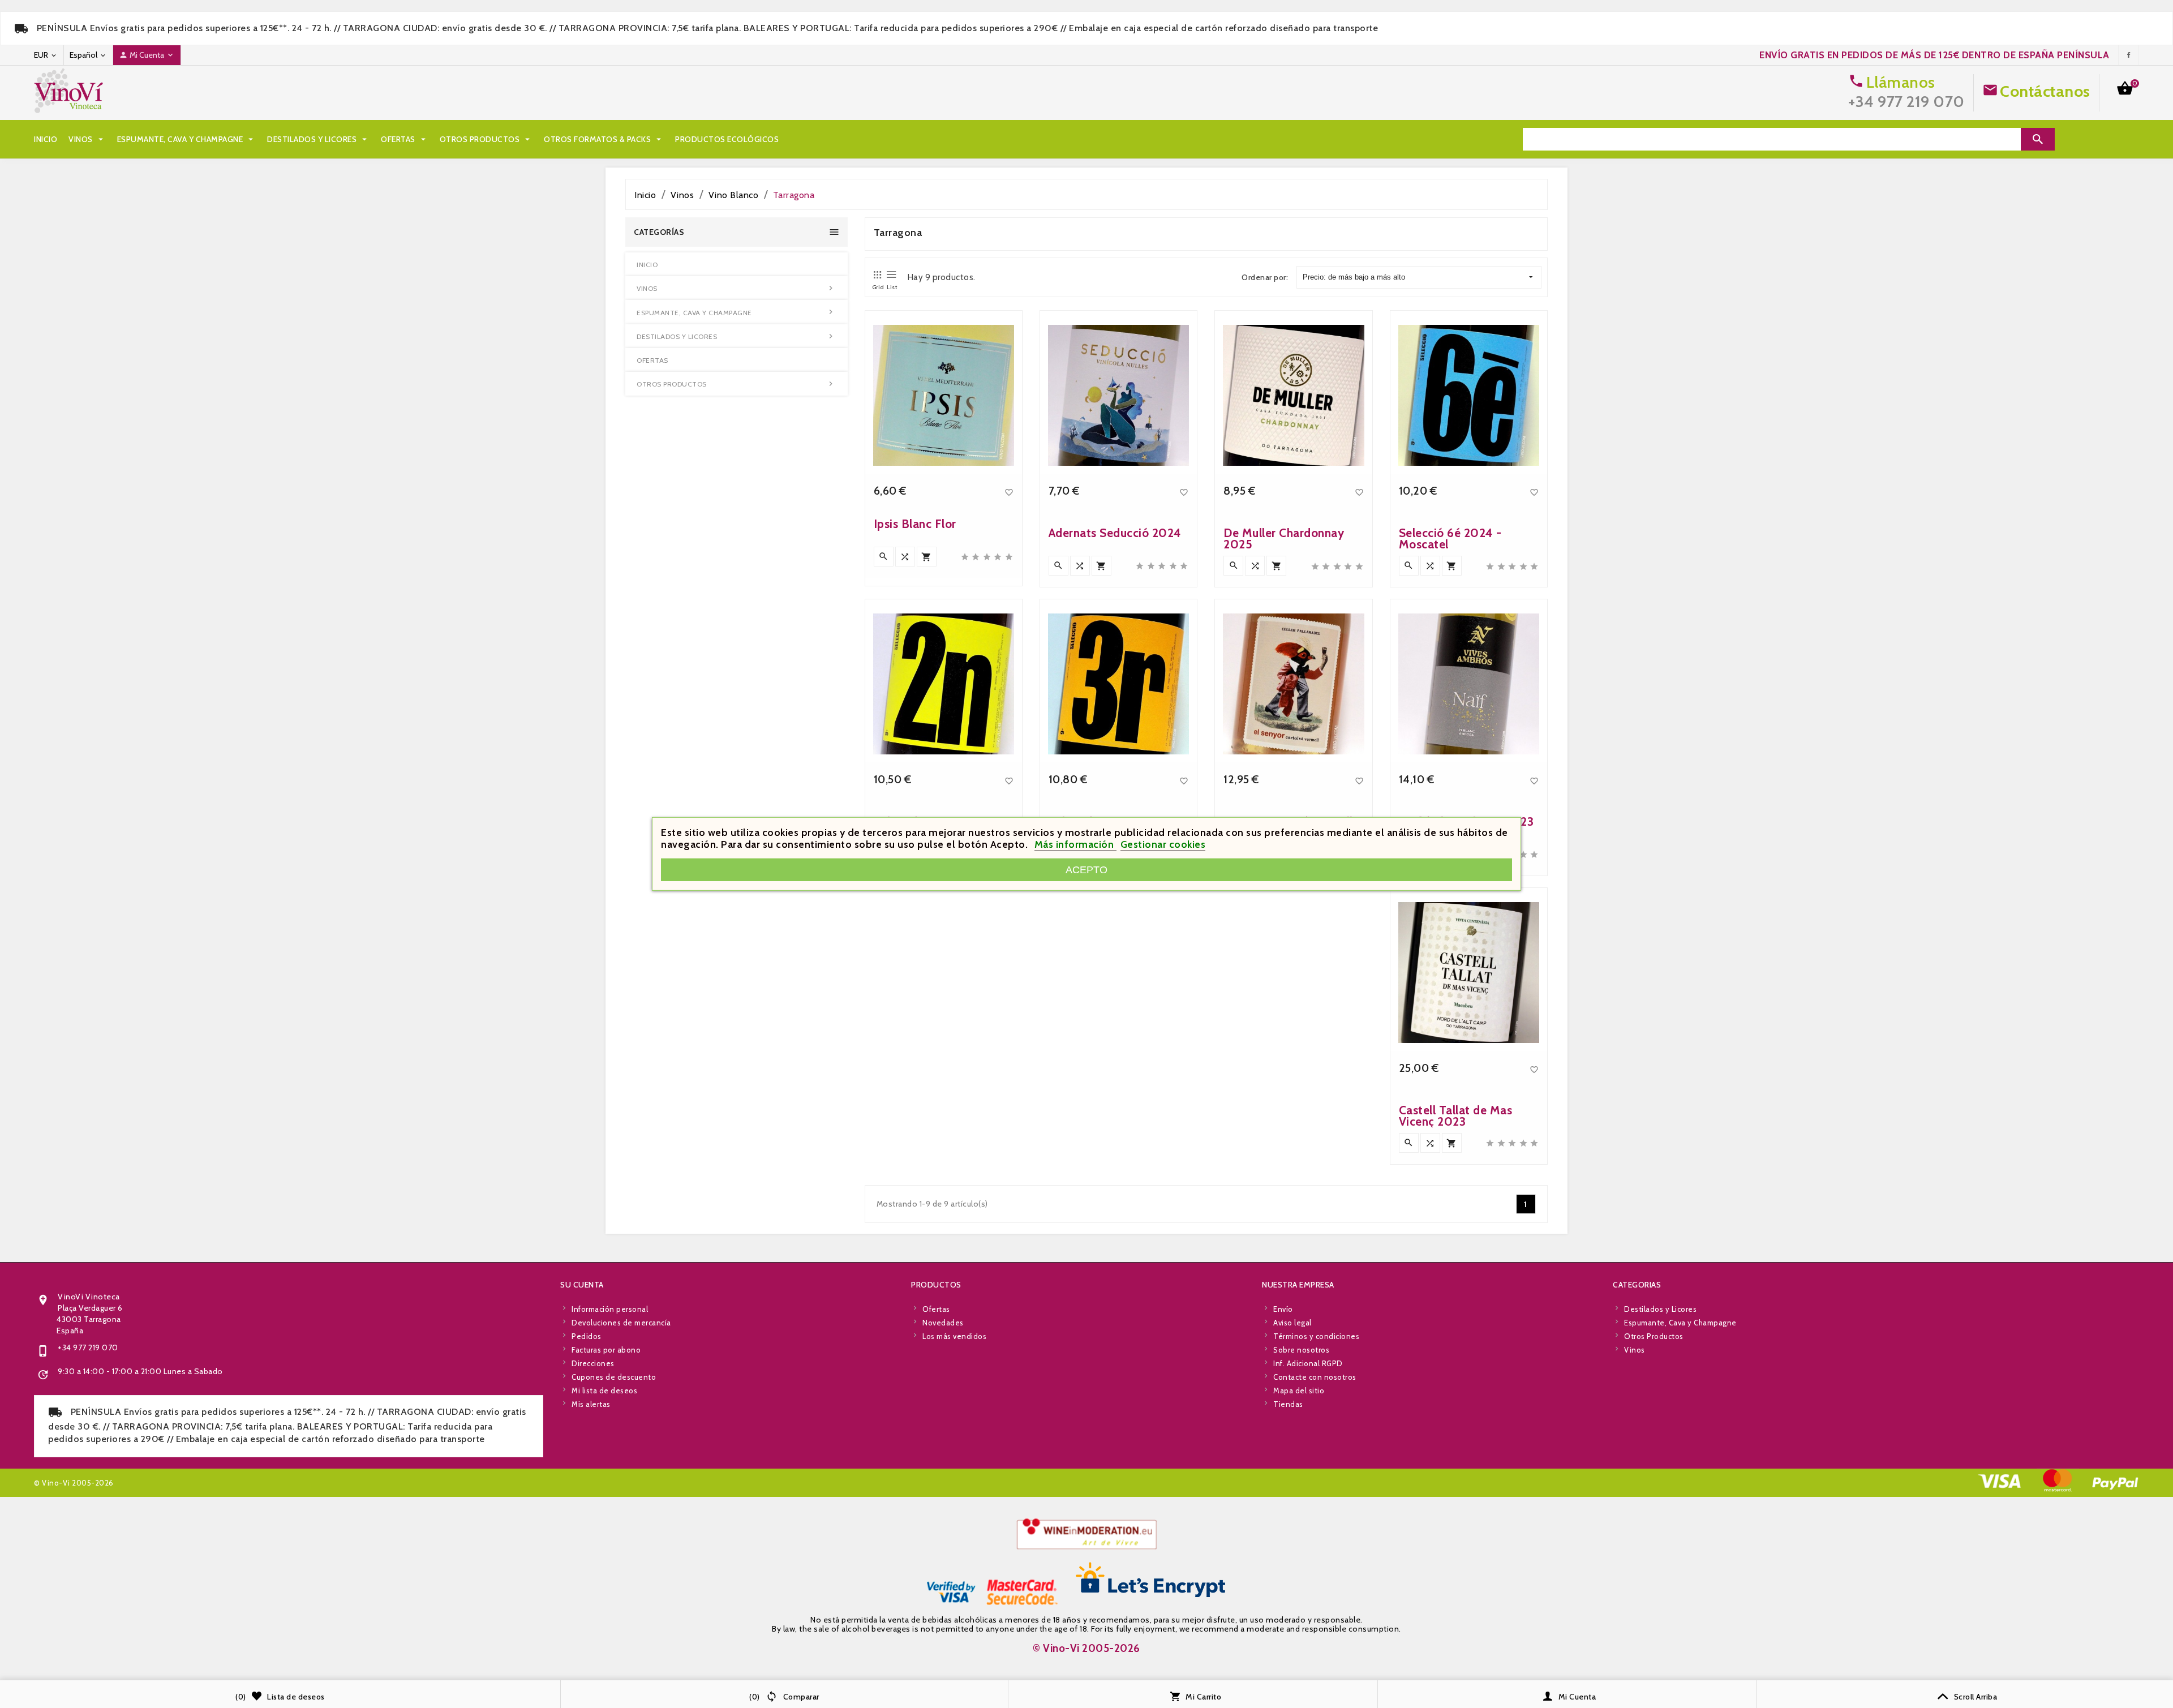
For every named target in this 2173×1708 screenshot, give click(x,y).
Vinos (87, 139)
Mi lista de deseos (604, 1391)
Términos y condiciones (1316, 1336)
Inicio (46, 139)
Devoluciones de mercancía (621, 1323)
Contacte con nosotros (1315, 1377)
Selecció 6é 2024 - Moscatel (1450, 538)
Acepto (1086, 870)
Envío (1283, 1309)
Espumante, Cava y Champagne (187, 139)
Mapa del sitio (1299, 1391)
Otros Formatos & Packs (604, 139)
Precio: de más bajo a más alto (1354, 277)
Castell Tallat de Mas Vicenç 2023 (1456, 1116)
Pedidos (587, 1336)
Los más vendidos (954, 1336)
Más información (1075, 844)
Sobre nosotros (1301, 1350)
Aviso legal (1292, 1323)
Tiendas (1288, 1404)
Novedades (943, 1323)
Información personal (610, 1309)
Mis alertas (591, 1404)
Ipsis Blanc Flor (915, 524)
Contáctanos (2045, 91)
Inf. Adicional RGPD (1308, 1363)
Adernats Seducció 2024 (1115, 533)
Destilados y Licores (318, 139)
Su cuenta (582, 1285)
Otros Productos (486, 139)
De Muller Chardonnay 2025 (1284, 538)
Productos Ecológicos (727, 139)
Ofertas (405, 139)
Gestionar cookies (1163, 844)
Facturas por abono (606, 1350)
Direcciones (593, 1363)
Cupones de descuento (614, 1377)
